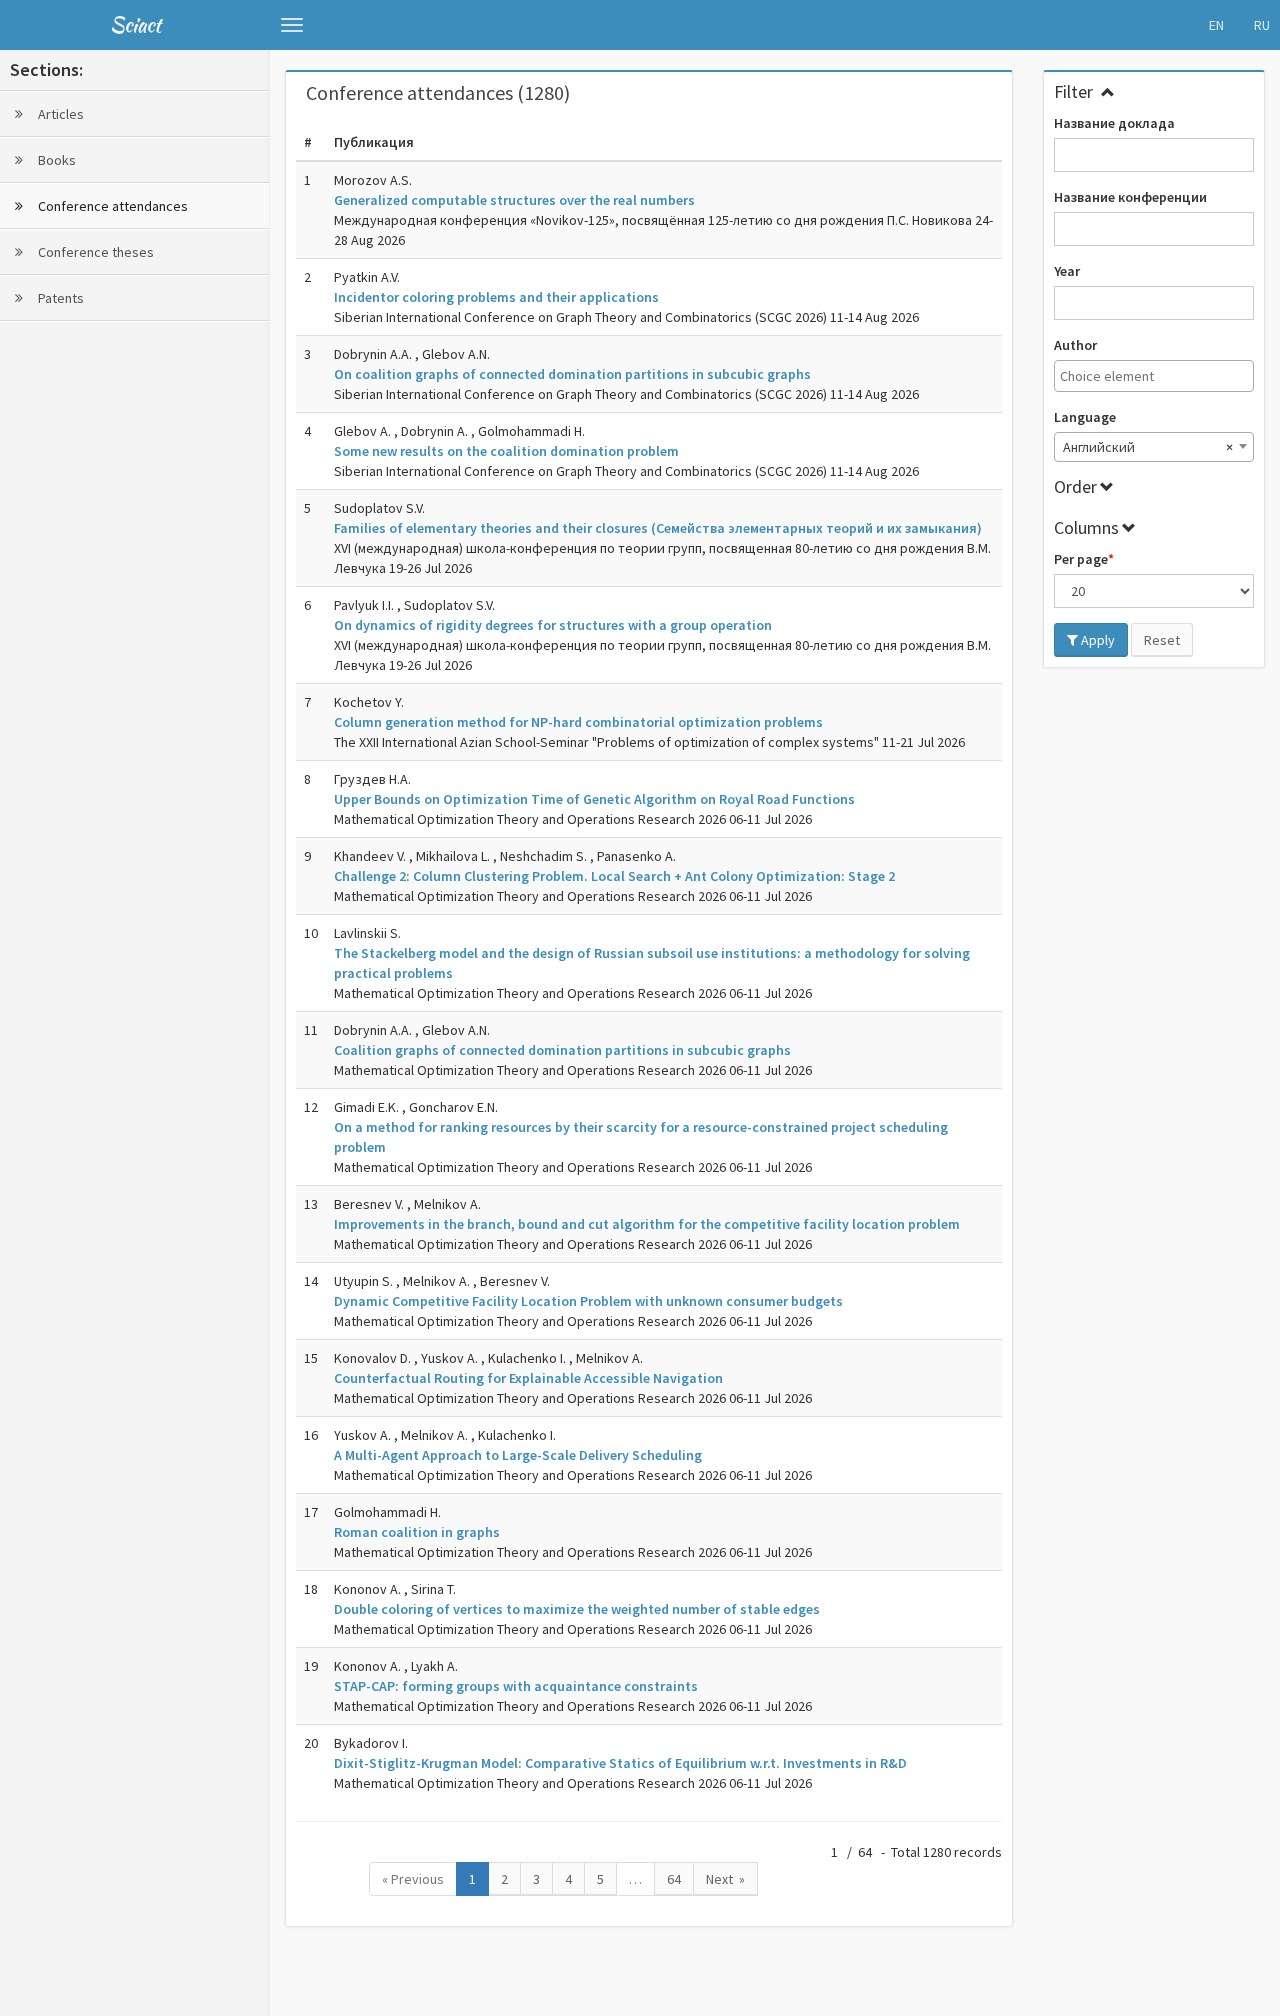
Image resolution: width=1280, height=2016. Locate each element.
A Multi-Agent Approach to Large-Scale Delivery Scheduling (518, 1455)
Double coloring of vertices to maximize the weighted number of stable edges (577, 1609)
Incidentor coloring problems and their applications (496, 297)
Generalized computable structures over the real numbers (514, 200)
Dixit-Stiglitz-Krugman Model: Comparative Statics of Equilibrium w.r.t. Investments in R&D (620, 1763)
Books (55, 160)
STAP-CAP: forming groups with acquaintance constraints (516, 1686)
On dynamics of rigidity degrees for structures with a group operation (553, 625)
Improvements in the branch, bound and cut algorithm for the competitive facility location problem (647, 1224)
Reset (1162, 640)
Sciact (135, 24)
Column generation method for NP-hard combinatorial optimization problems (578, 722)
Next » (725, 1879)
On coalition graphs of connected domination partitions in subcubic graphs (572, 374)
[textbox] (1159, 376)
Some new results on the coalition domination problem (506, 451)
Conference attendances (111, 206)
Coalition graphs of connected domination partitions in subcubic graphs (562, 1050)
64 (674, 1879)
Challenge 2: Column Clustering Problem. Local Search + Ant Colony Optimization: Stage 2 (614, 876)
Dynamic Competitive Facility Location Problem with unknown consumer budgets (588, 1301)
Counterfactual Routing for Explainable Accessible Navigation (528, 1378)
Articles (59, 114)
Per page (1081, 559)
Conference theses (94, 252)
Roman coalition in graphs (417, 1532)
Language (1085, 417)
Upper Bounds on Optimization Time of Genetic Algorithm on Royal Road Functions (594, 799)
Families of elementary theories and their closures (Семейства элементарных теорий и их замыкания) (658, 528)
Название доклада (1114, 123)
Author (1075, 345)
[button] (292, 25)
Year (1067, 271)
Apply (1096, 640)
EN (1216, 25)
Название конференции (1130, 197)
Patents (59, 298)
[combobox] (1154, 376)
